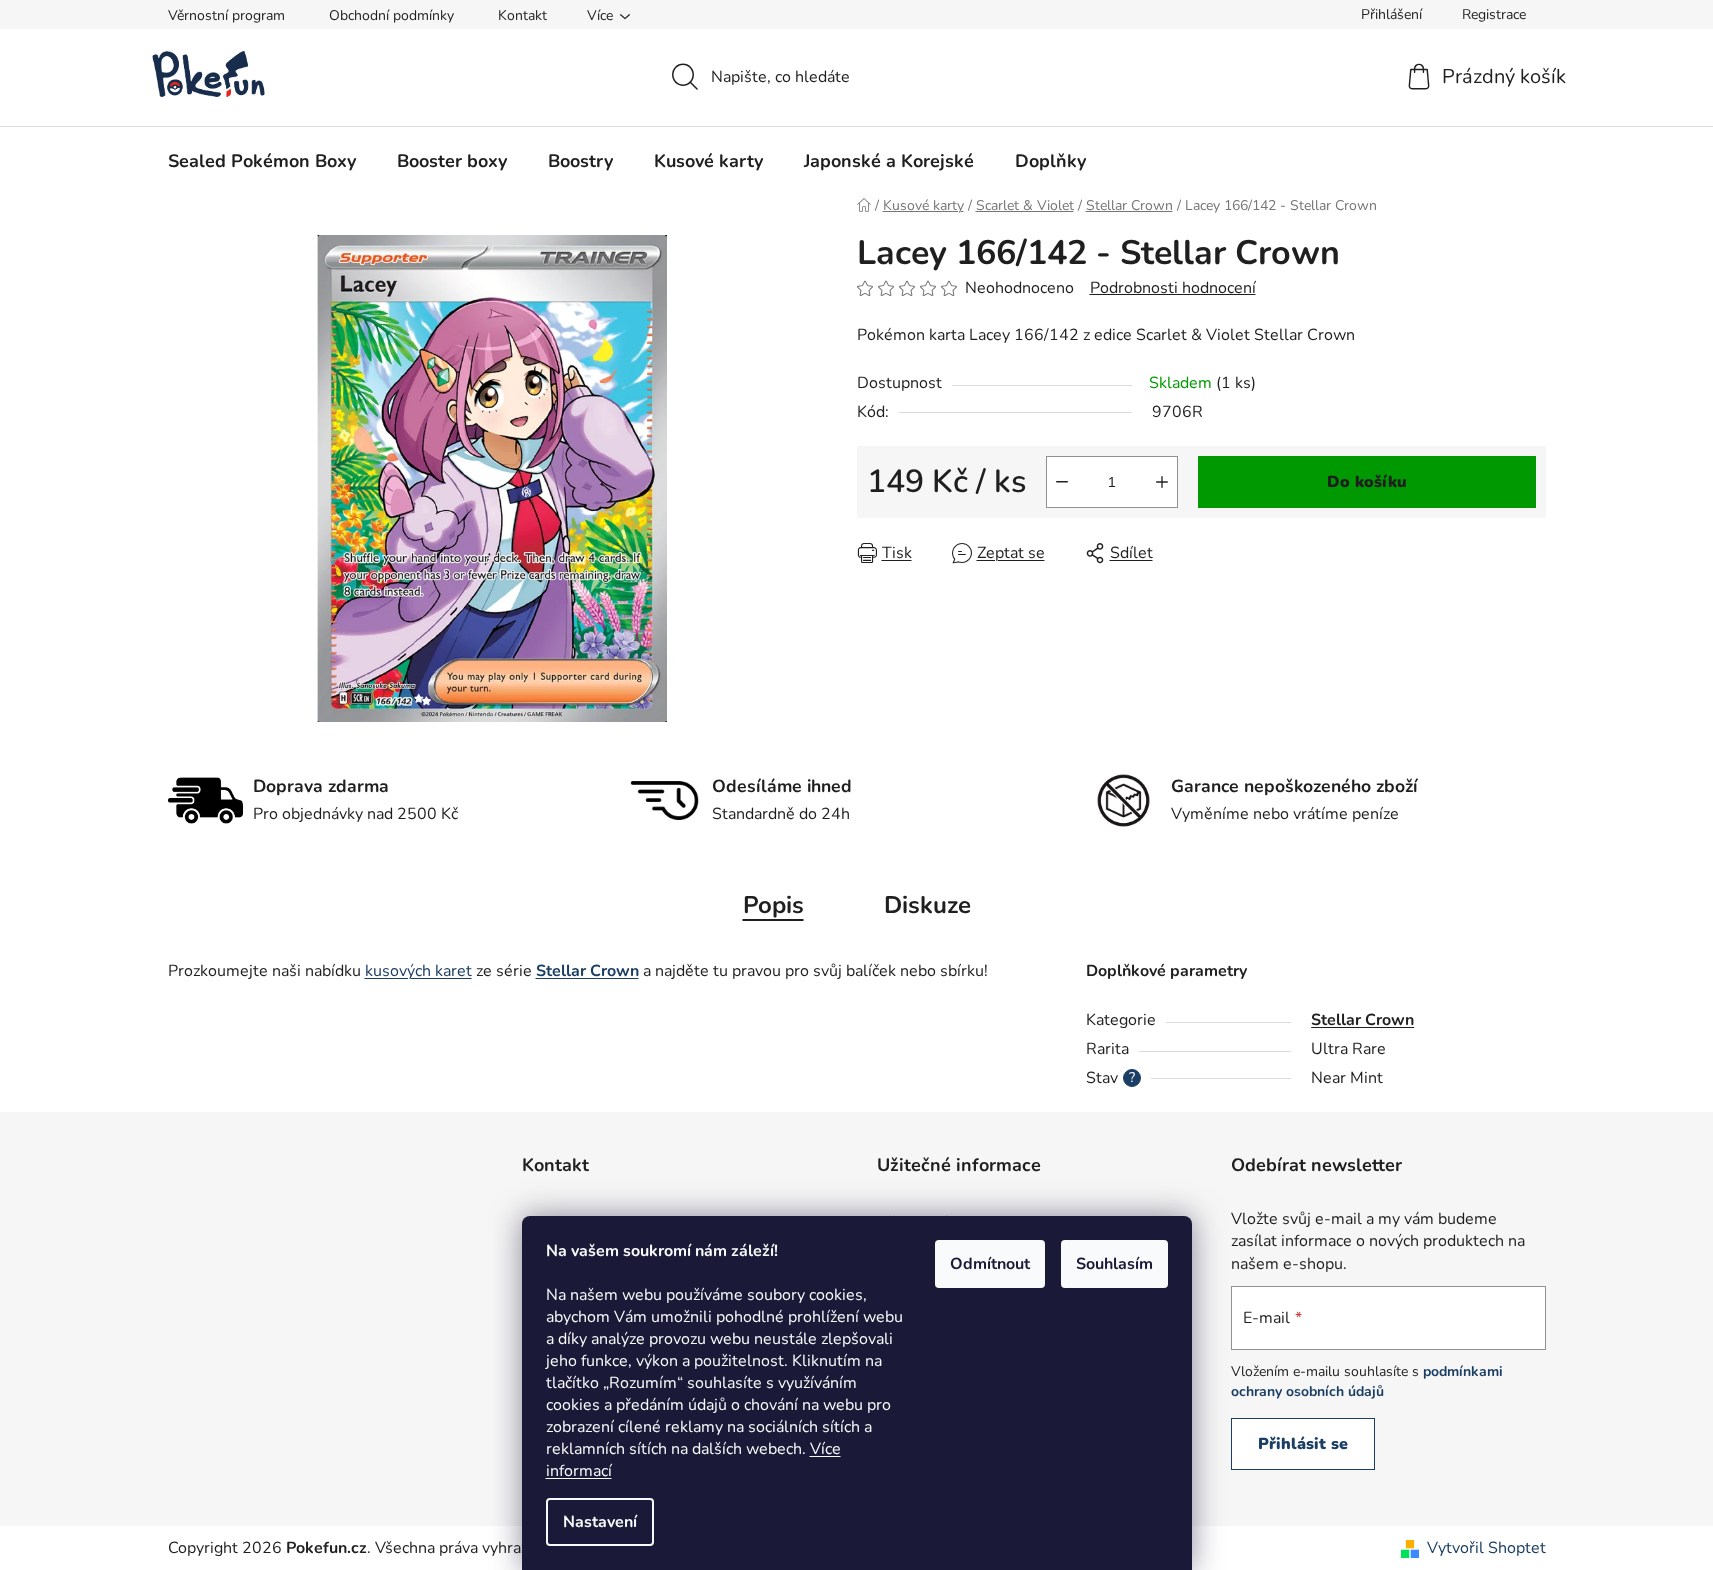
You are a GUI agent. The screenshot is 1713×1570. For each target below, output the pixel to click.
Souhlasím (1114, 1264)
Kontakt (522, 15)
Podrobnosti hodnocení (1173, 288)
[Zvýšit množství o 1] (1162, 482)
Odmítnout (990, 1264)
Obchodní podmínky (391, 15)
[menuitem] (262, 161)
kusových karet (418, 971)
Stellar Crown (1362, 1020)
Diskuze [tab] (927, 905)
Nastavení (600, 1522)
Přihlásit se (1303, 1444)
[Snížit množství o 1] (1062, 482)
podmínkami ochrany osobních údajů (1367, 1381)
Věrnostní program (226, 15)
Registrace (1494, 14)
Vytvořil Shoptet (1486, 1548)
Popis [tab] (773, 905)
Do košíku (1367, 482)
